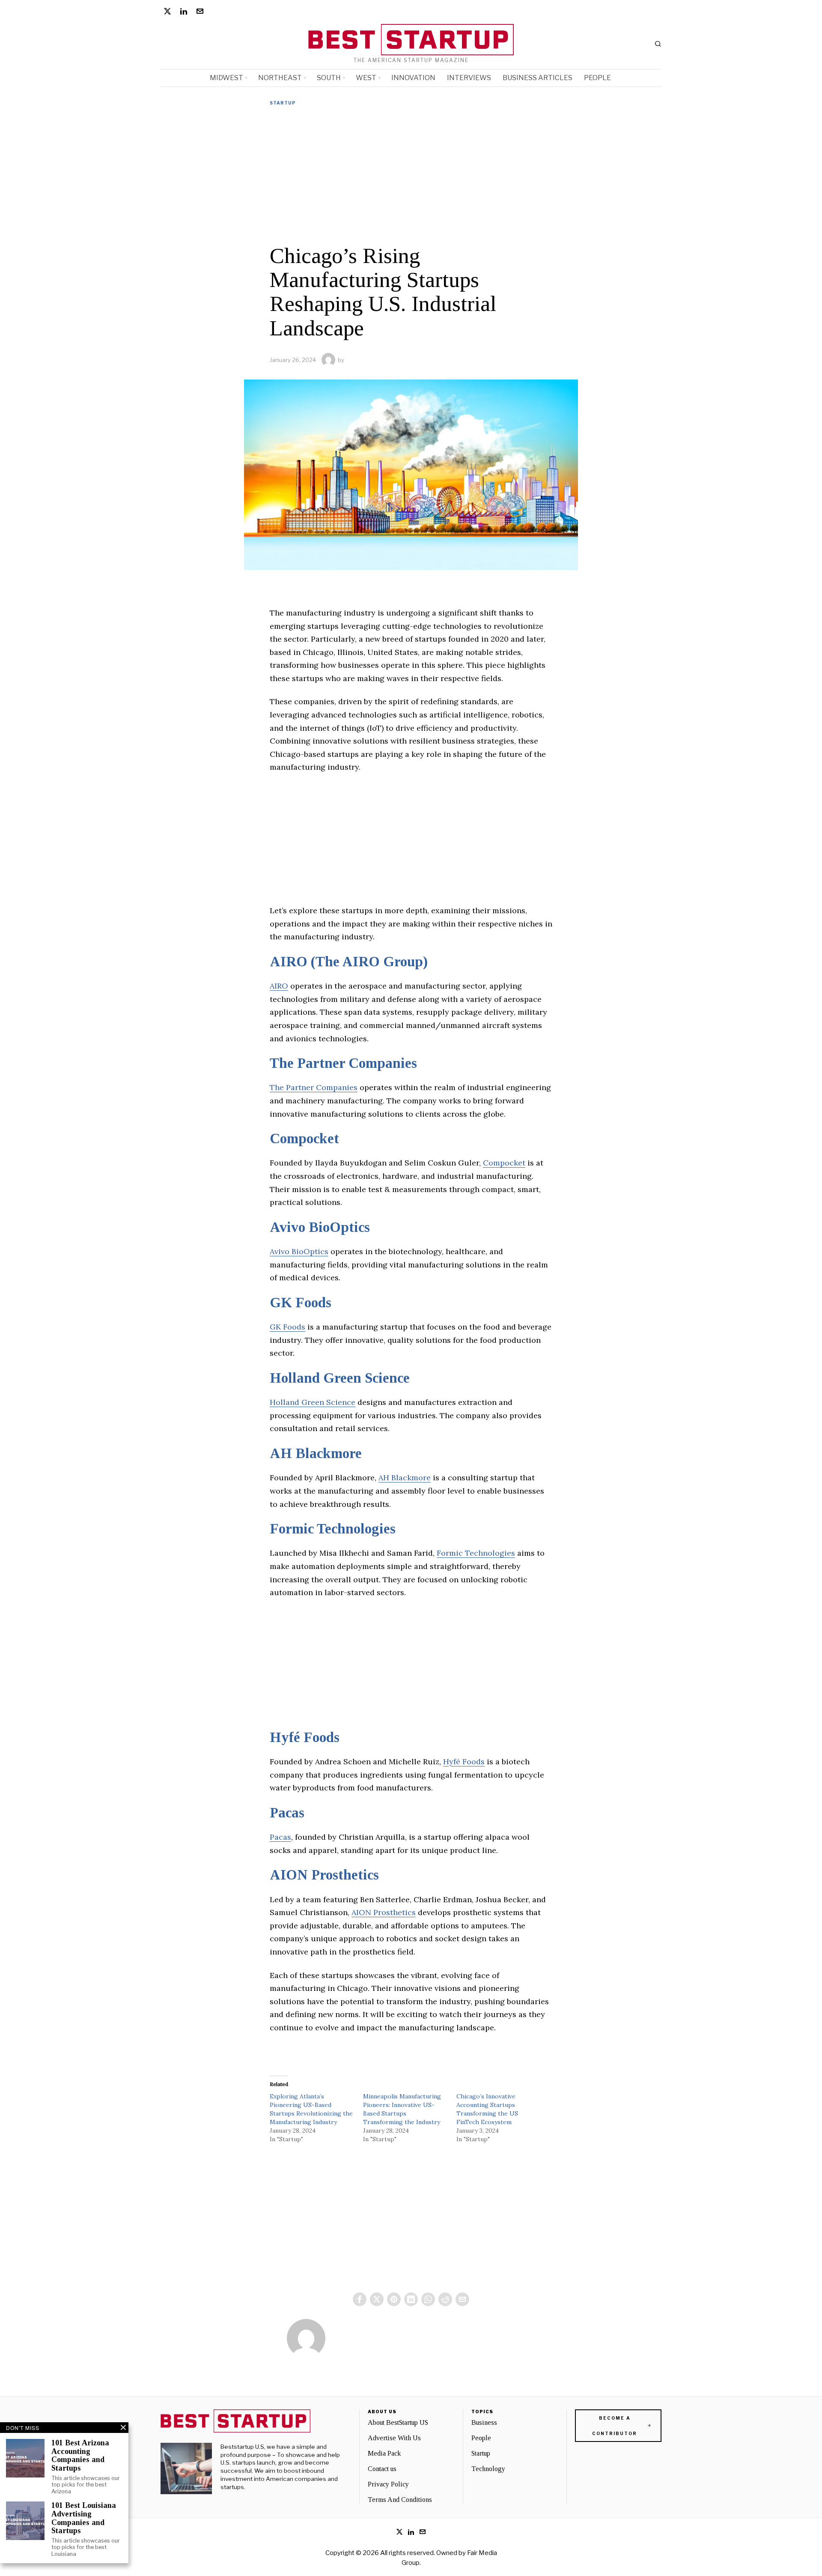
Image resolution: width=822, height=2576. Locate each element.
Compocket (304, 1139)
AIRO (279, 986)
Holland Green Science (340, 1378)
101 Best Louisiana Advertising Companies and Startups (84, 2518)
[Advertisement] (411, 175)
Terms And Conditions (400, 2500)
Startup (283, 103)
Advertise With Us (394, 2438)
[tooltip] (167, 11)
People (481, 2438)
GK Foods (301, 1303)
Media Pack (384, 2453)
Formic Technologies (333, 1529)
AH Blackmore (316, 1453)
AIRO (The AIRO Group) (349, 962)
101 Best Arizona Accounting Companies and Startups (80, 2456)
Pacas (287, 1813)
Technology (488, 2469)
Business (484, 2422)
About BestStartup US (398, 2422)
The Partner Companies (343, 1063)
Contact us (382, 2469)
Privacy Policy (388, 2484)
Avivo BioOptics (320, 1227)
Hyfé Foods (305, 1737)
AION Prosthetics (324, 1875)
